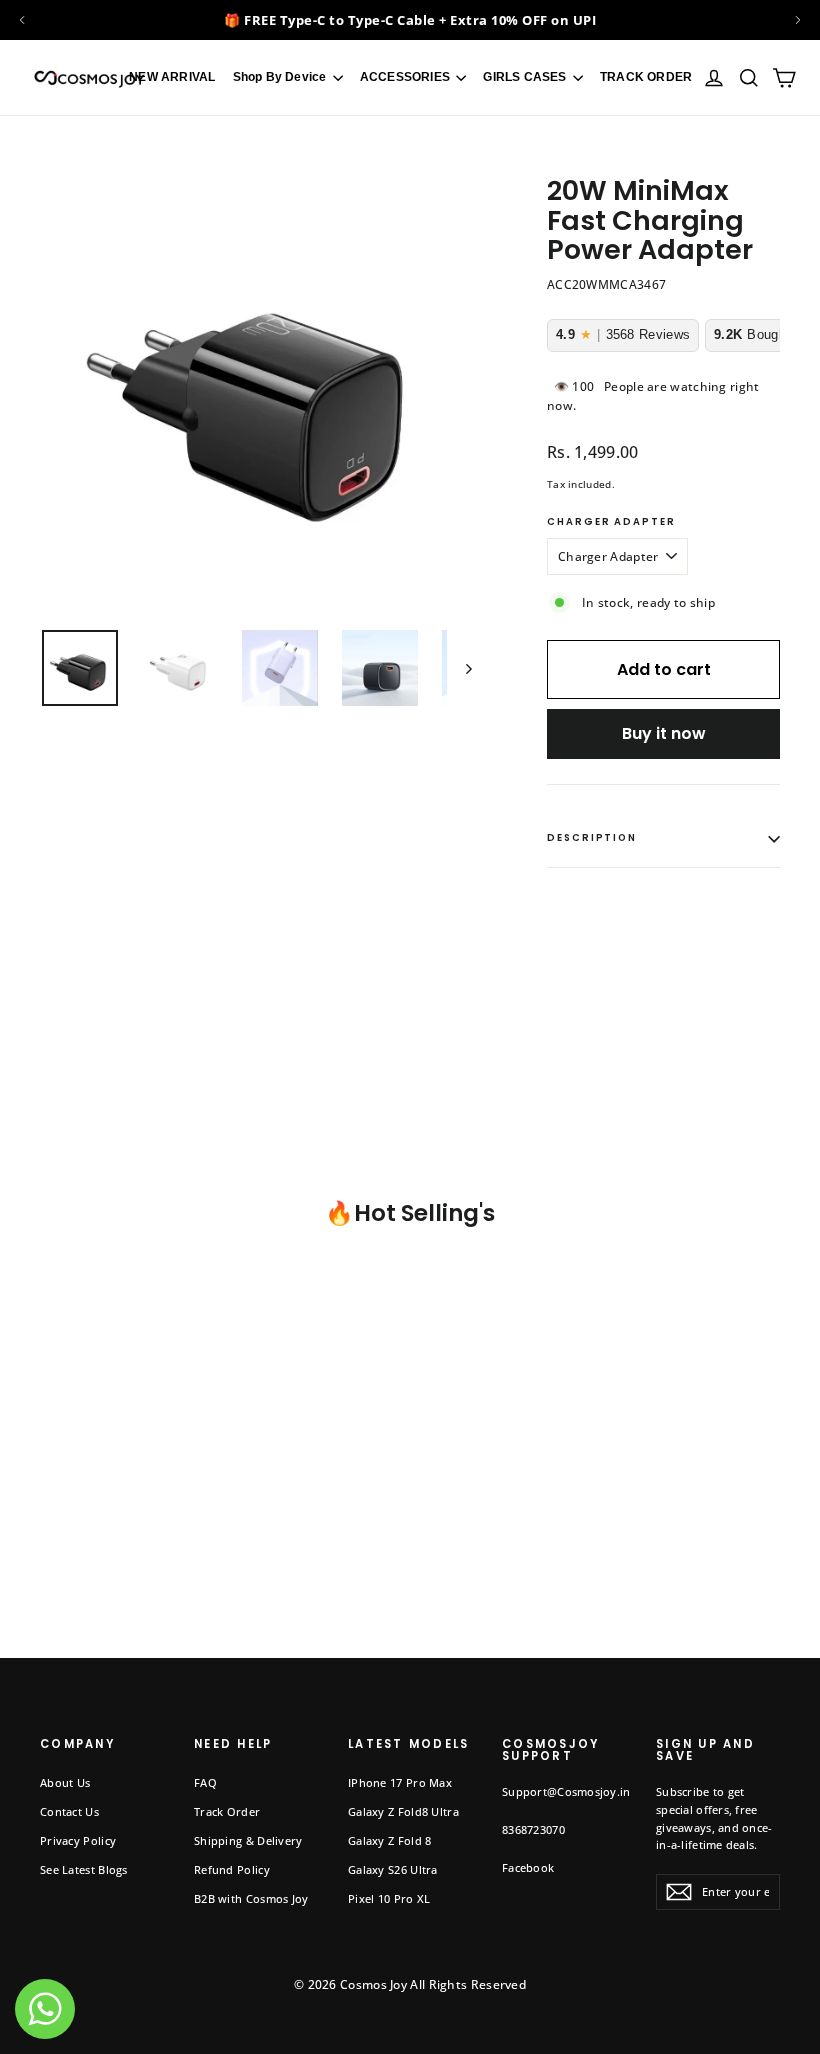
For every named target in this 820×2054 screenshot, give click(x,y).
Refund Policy (232, 1869)
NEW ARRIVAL (172, 77)
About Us (65, 1782)
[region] (410, 20)
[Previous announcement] (22, 20)
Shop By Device (281, 77)
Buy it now (664, 733)
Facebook (528, 1867)
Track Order (227, 1811)
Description (592, 837)
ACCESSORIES (406, 77)
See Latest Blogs (84, 1869)
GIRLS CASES (526, 77)
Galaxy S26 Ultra (393, 1869)
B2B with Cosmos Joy (251, 1898)
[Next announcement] (798, 20)
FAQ (205, 1782)
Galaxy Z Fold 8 (390, 1840)
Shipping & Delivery (248, 1840)
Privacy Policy (78, 1840)
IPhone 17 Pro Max (400, 1782)
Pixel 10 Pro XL (389, 1898)
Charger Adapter (611, 522)
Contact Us (69, 1811)
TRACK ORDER (646, 77)
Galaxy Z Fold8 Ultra (403, 1811)
